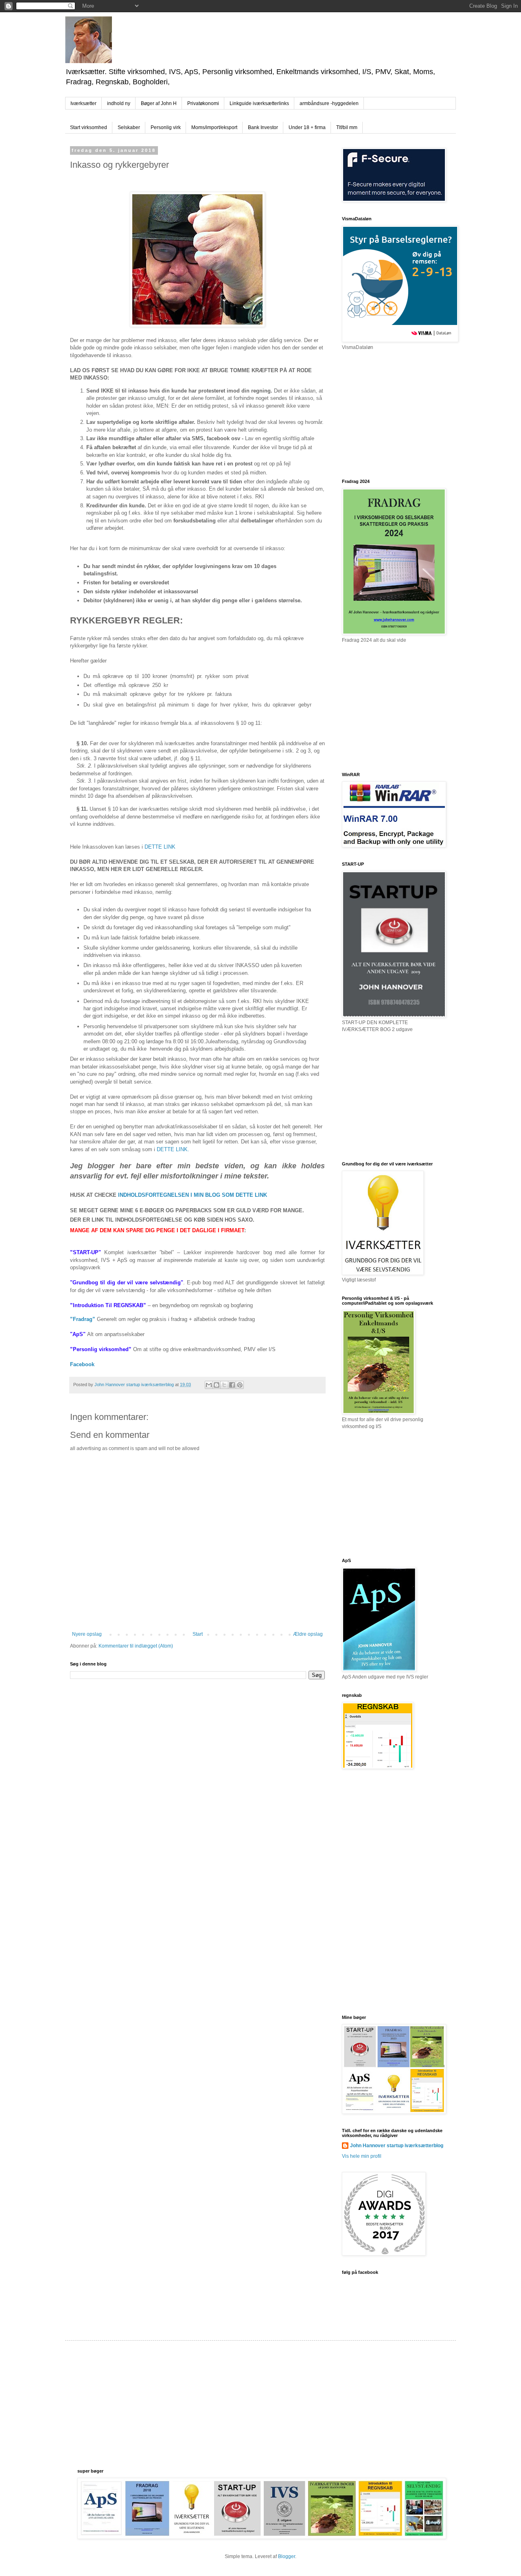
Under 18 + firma (307, 127)
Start (198, 1634)
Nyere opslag (87, 1634)
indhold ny (119, 103)
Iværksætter (83, 103)
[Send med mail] (209, 1385)
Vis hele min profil (362, 2156)
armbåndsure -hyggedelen (329, 103)
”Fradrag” (83, 1319)
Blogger (287, 2556)
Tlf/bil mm (347, 127)
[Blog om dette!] (217, 1385)
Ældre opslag (308, 1634)
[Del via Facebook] (232, 1385)
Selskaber (129, 127)
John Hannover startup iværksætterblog (397, 2146)
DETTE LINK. (173, 1149)
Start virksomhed (89, 127)
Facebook (83, 1364)
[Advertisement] (403, 414)
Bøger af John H (159, 103)
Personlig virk (166, 127)
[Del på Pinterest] (240, 1385)
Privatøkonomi (203, 103)
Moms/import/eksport (214, 127)
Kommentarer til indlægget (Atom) (136, 1646)
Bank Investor (263, 127)
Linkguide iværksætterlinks (259, 103)
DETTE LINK (160, 847)
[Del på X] (224, 1385)
